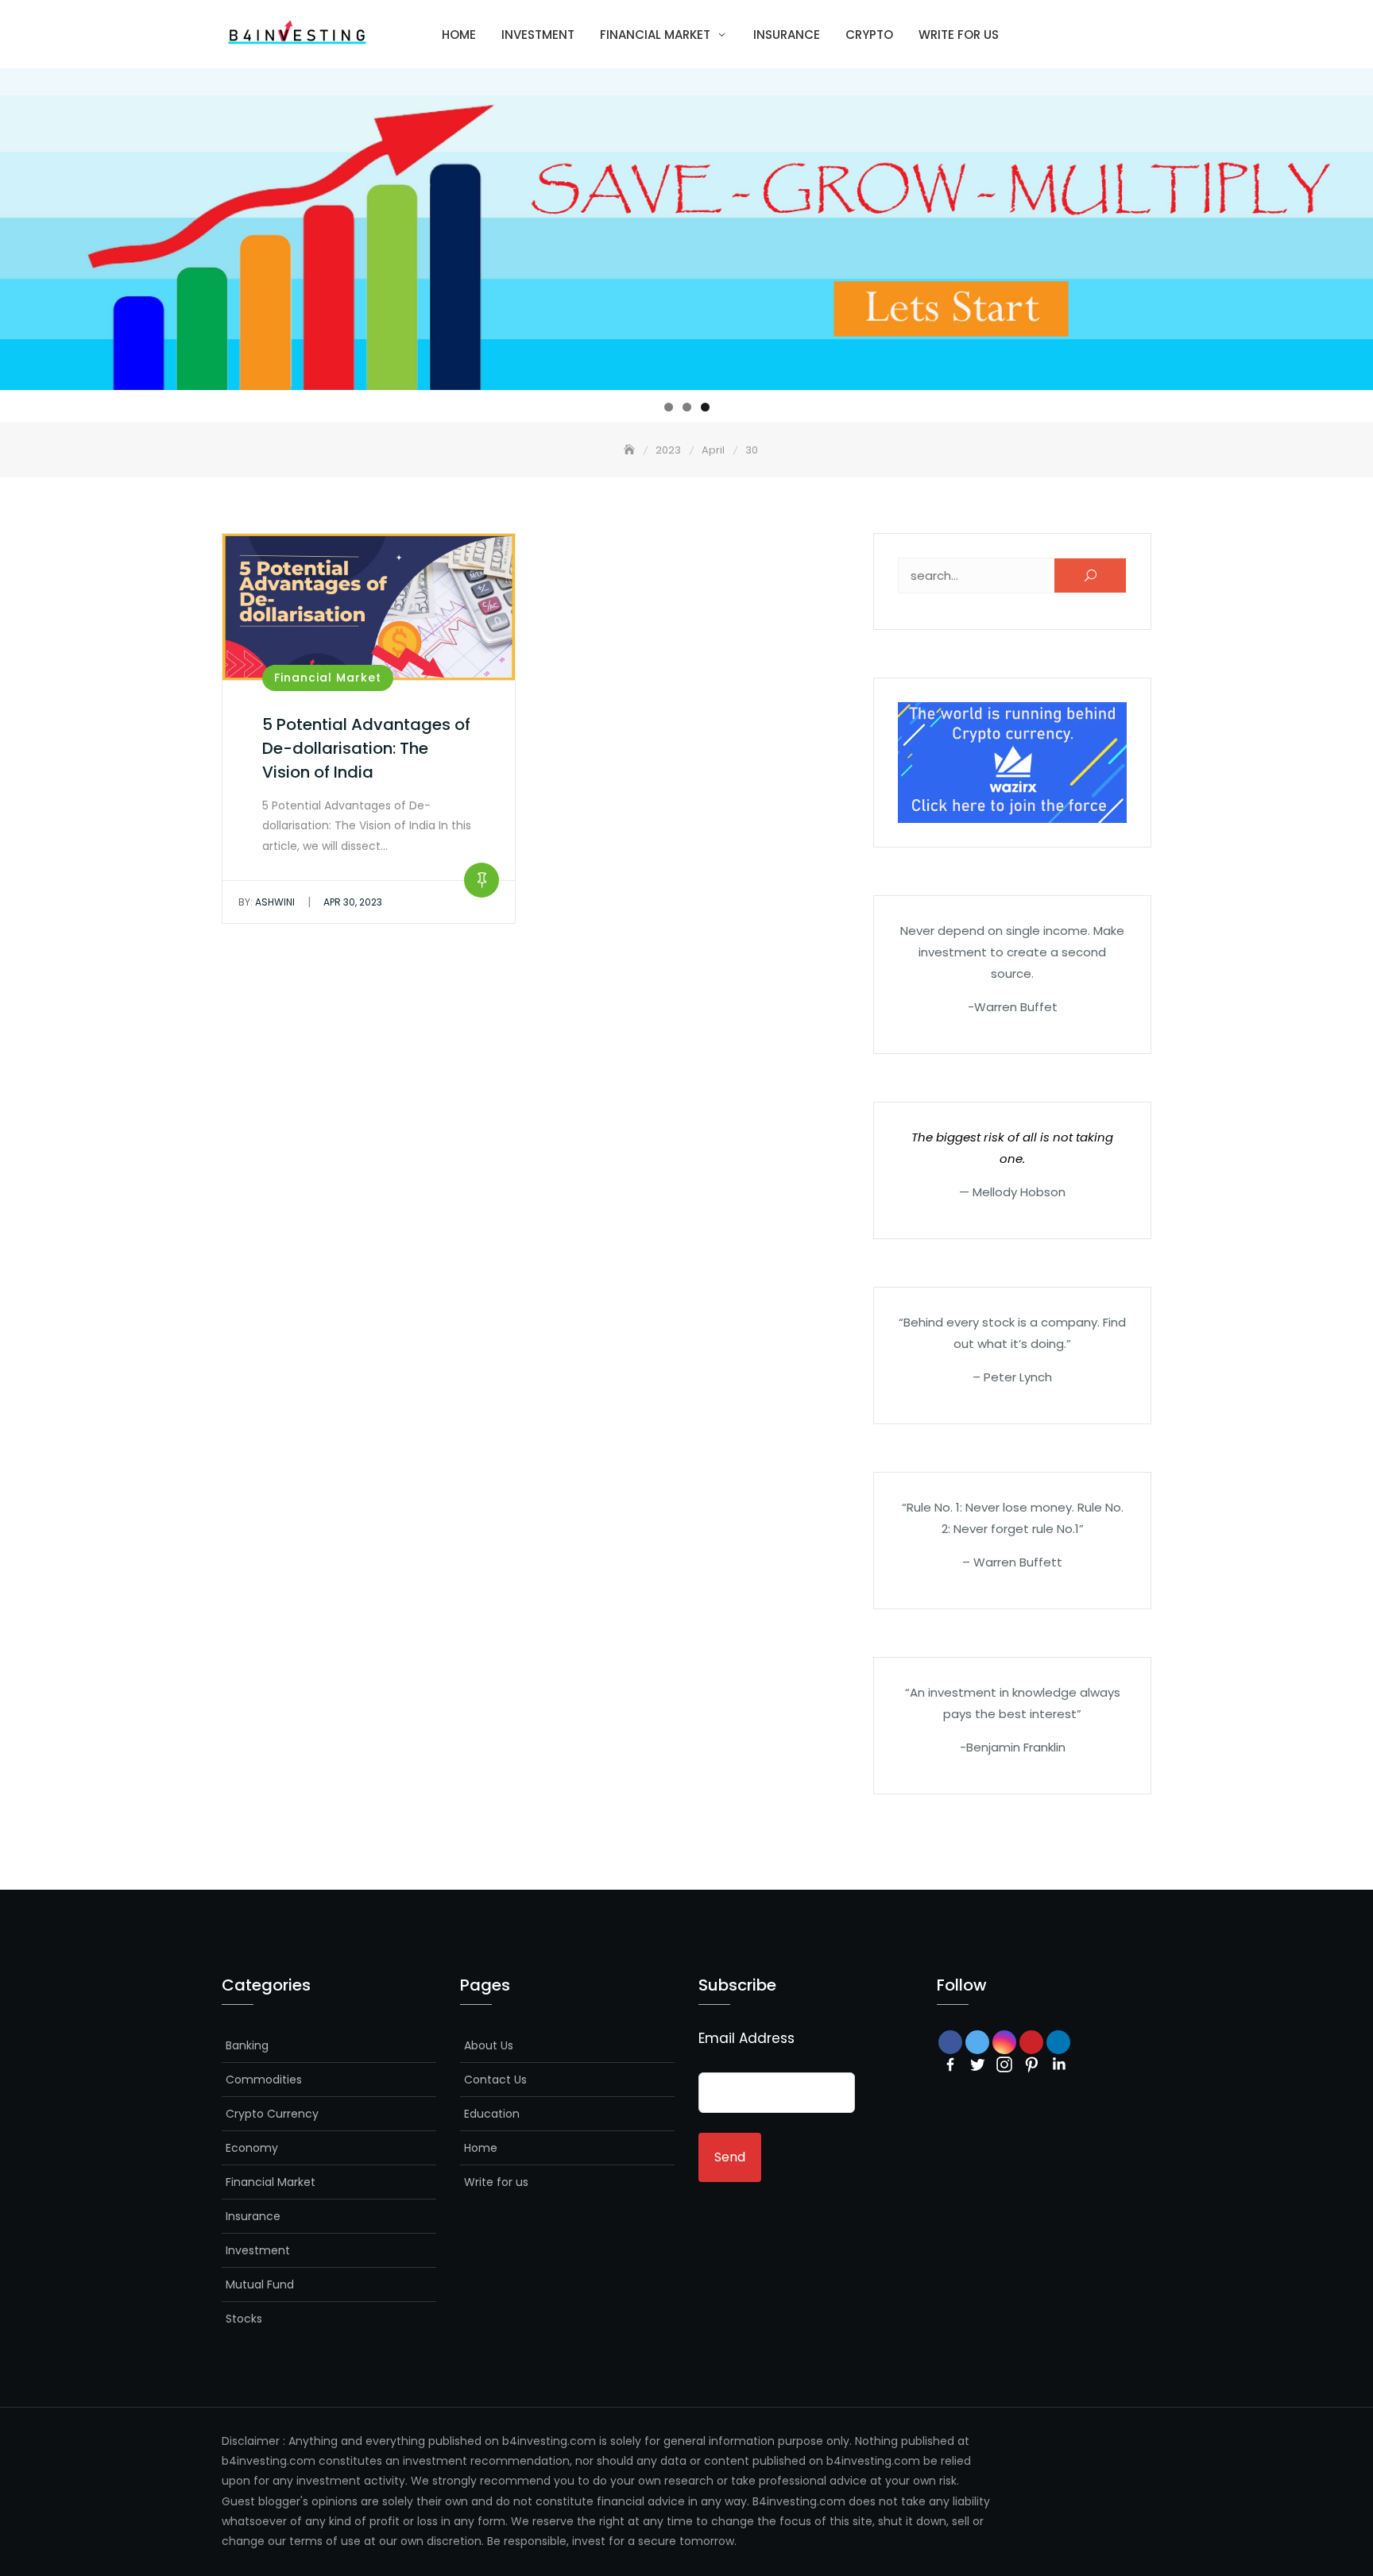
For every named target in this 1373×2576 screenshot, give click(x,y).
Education (492, 2114)
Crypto (869, 35)
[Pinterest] (1031, 2064)
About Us (489, 2045)
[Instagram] (1004, 2064)
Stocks (244, 2319)
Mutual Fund (260, 2284)
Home (459, 35)
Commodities (264, 2080)
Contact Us (495, 2080)
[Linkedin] (1058, 2064)
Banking (247, 2045)
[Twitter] (977, 2064)
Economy (252, 2148)
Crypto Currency (272, 2114)
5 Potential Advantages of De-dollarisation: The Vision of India (366, 748)
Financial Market (655, 35)
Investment (538, 35)
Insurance (787, 35)
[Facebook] (950, 2064)
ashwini (267, 902)
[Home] (631, 450)
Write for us (959, 35)
